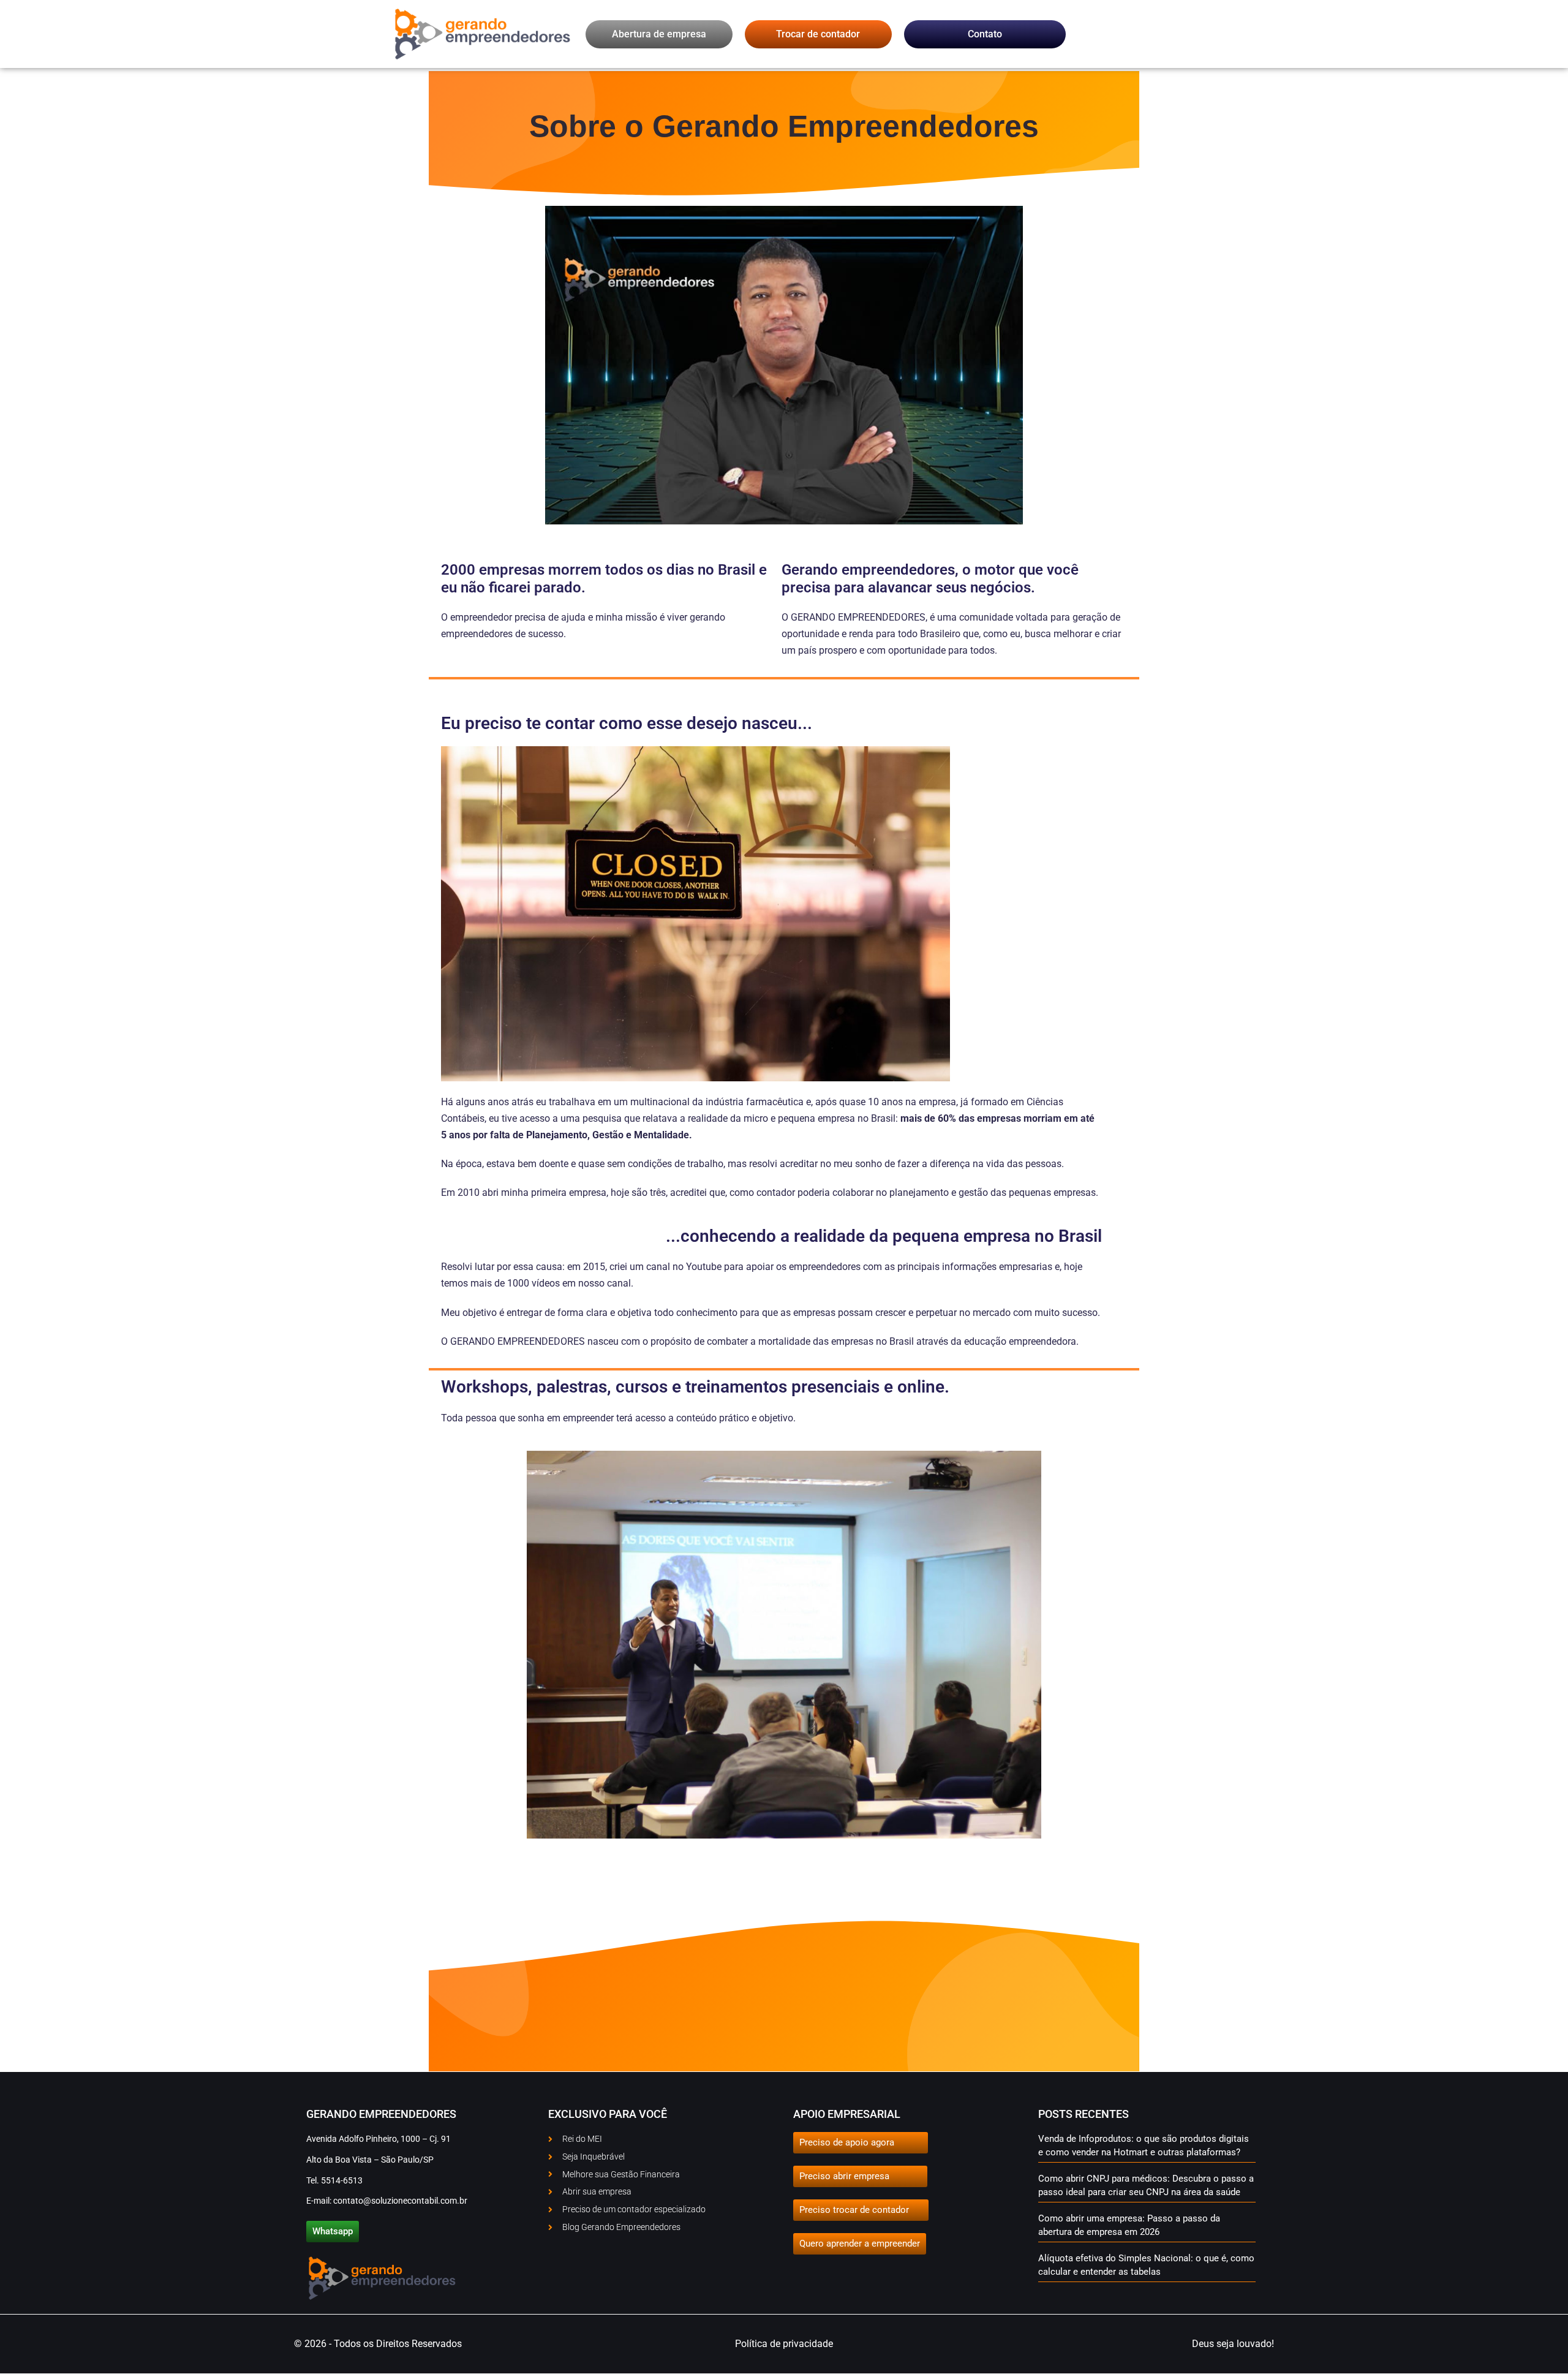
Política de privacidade (784, 2344)
